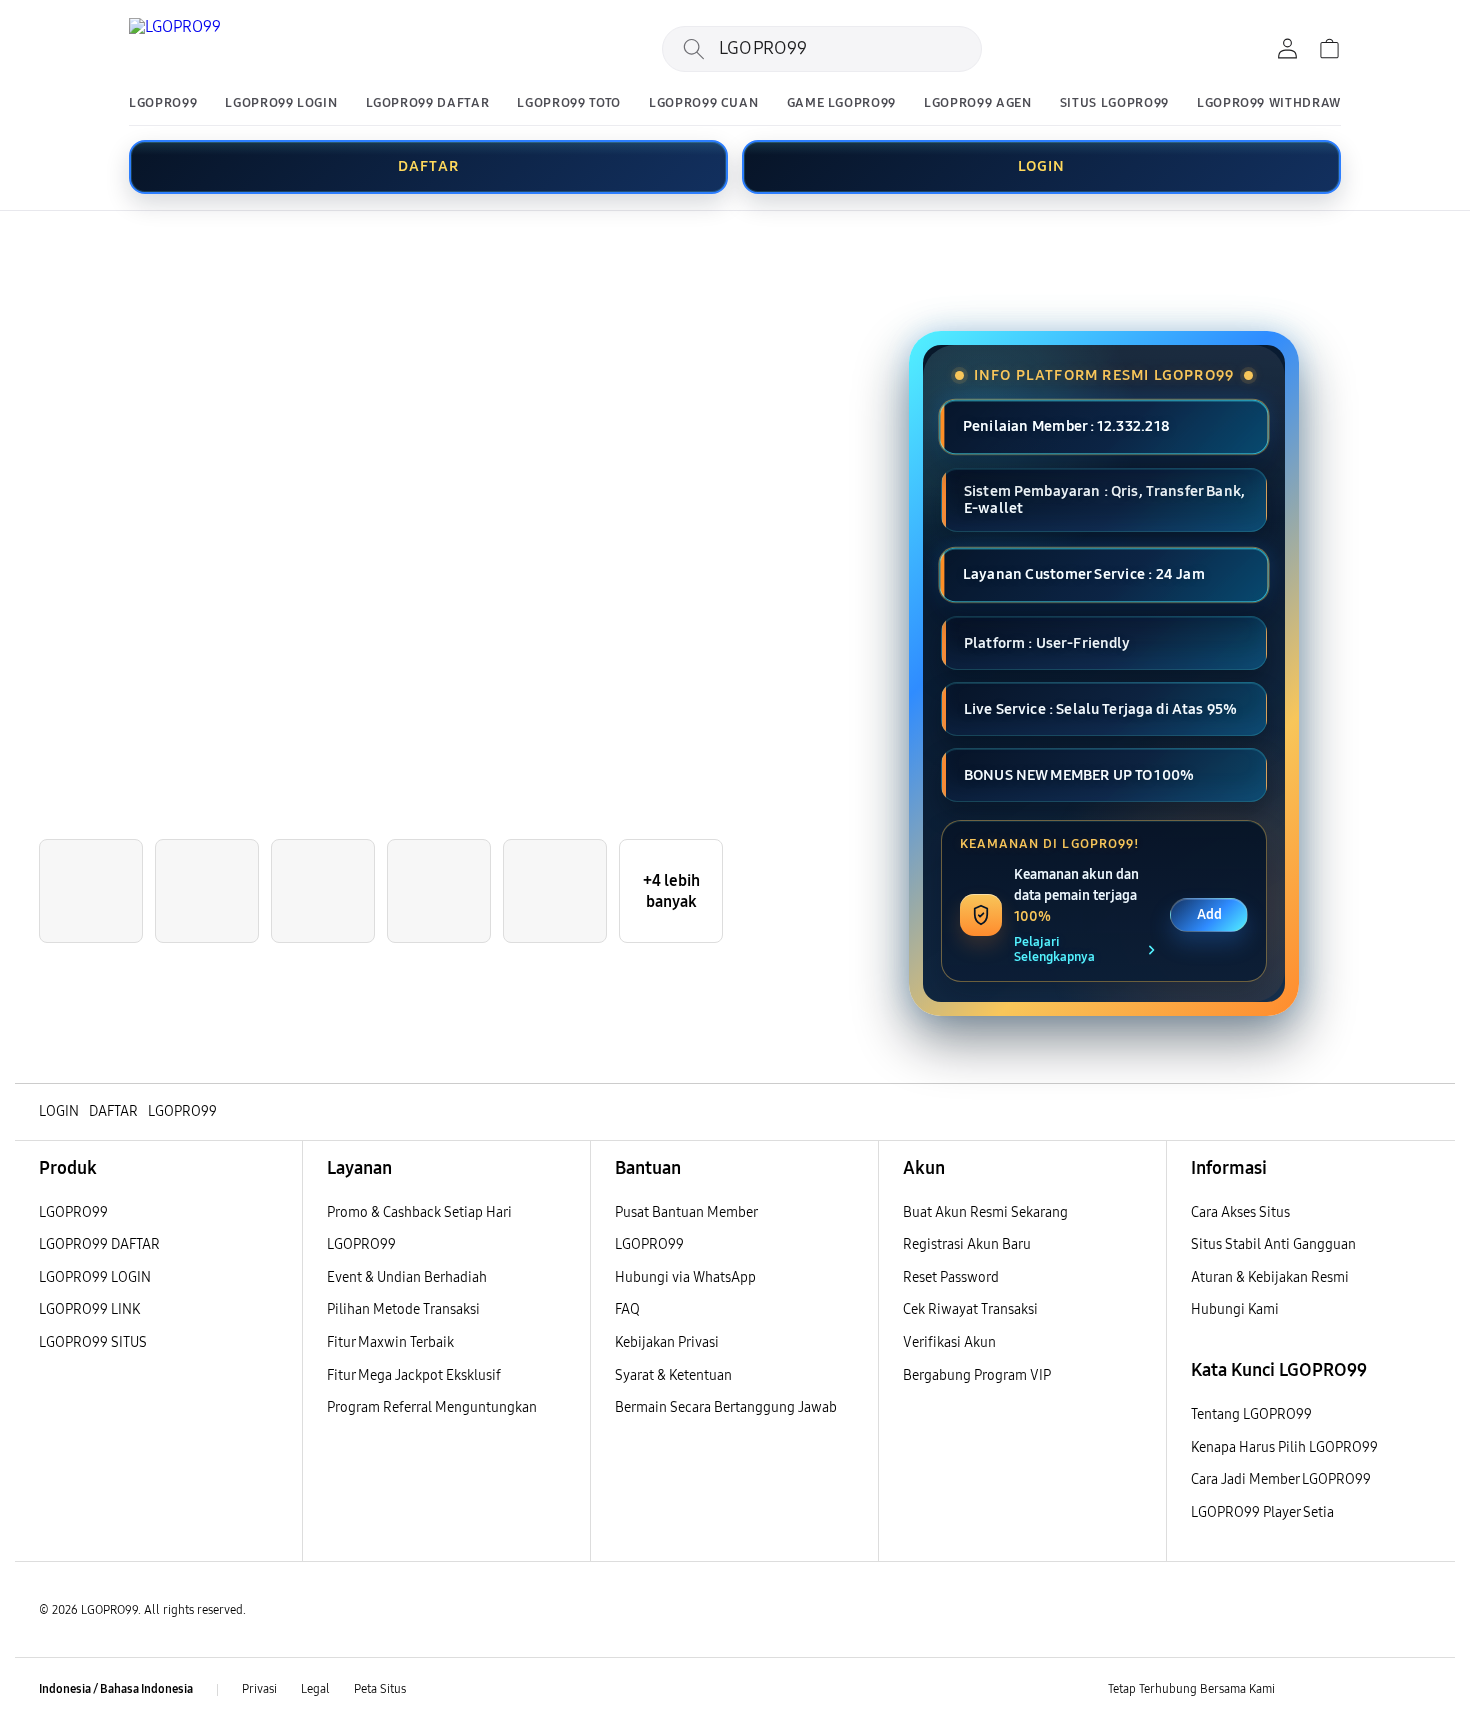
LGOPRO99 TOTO (568, 103)
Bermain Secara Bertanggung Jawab (726, 1407)
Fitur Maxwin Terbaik (390, 1342)
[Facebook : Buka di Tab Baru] (1302, 1690)
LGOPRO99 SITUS (93, 1342)
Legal (315, 1689)
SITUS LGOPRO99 (1114, 103)
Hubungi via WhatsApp (685, 1277)
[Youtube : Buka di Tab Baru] (1419, 1690)
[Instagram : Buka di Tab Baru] (1380, 1690)
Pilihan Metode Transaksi (403, 1309)
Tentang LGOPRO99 (1251, 1414)
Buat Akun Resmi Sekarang (985, 1212)
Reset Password (951, 1277)
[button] (32, 247)
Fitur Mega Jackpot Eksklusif (414, 1375)
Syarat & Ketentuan (673, 1375)
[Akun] (1287, 49)
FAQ (627, 1309)
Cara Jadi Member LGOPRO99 (1281, 1479)
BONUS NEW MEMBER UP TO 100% (1079, 775)
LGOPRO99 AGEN (977, 103)
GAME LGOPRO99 (841, 103)
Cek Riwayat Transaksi (970, 1309)
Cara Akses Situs (1240, 1212)
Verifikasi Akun (949, 1342)
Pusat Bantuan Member (686, 1212)
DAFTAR (428, 166)
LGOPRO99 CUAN (703, 103)
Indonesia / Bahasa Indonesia (116, 1689)
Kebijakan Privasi (667, 1342)
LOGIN (1042, 166)
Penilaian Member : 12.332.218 (1066, 426)
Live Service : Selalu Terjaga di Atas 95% (1100, 709)
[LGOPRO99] (249, 49)
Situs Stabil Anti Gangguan (1273, 1244)
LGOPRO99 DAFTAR (428, 103)
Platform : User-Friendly (1047, 643)
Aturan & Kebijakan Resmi (1270, 1277)
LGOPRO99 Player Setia (1262, 1512)
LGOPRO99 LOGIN (281, 103)
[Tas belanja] (1329, 49)
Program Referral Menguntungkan (432, 1407)
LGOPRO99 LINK (89, 1309)
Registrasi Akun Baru (967, 1244)
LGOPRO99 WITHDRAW (1269, 103)
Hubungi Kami (1235, 1309)
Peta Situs (380, 1689)
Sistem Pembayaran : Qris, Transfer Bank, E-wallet (1104, 499)
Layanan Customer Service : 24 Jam (1084, 575)
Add (1209, 914)
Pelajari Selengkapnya (1054, 950)
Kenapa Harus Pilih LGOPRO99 (1284, 1447)
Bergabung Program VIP (977, 1375)
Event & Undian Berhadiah (407, 1277)
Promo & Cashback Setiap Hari (419, 1212)
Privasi (259, 1689)
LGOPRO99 (163, 103)
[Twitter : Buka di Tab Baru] (1341, 1690)
